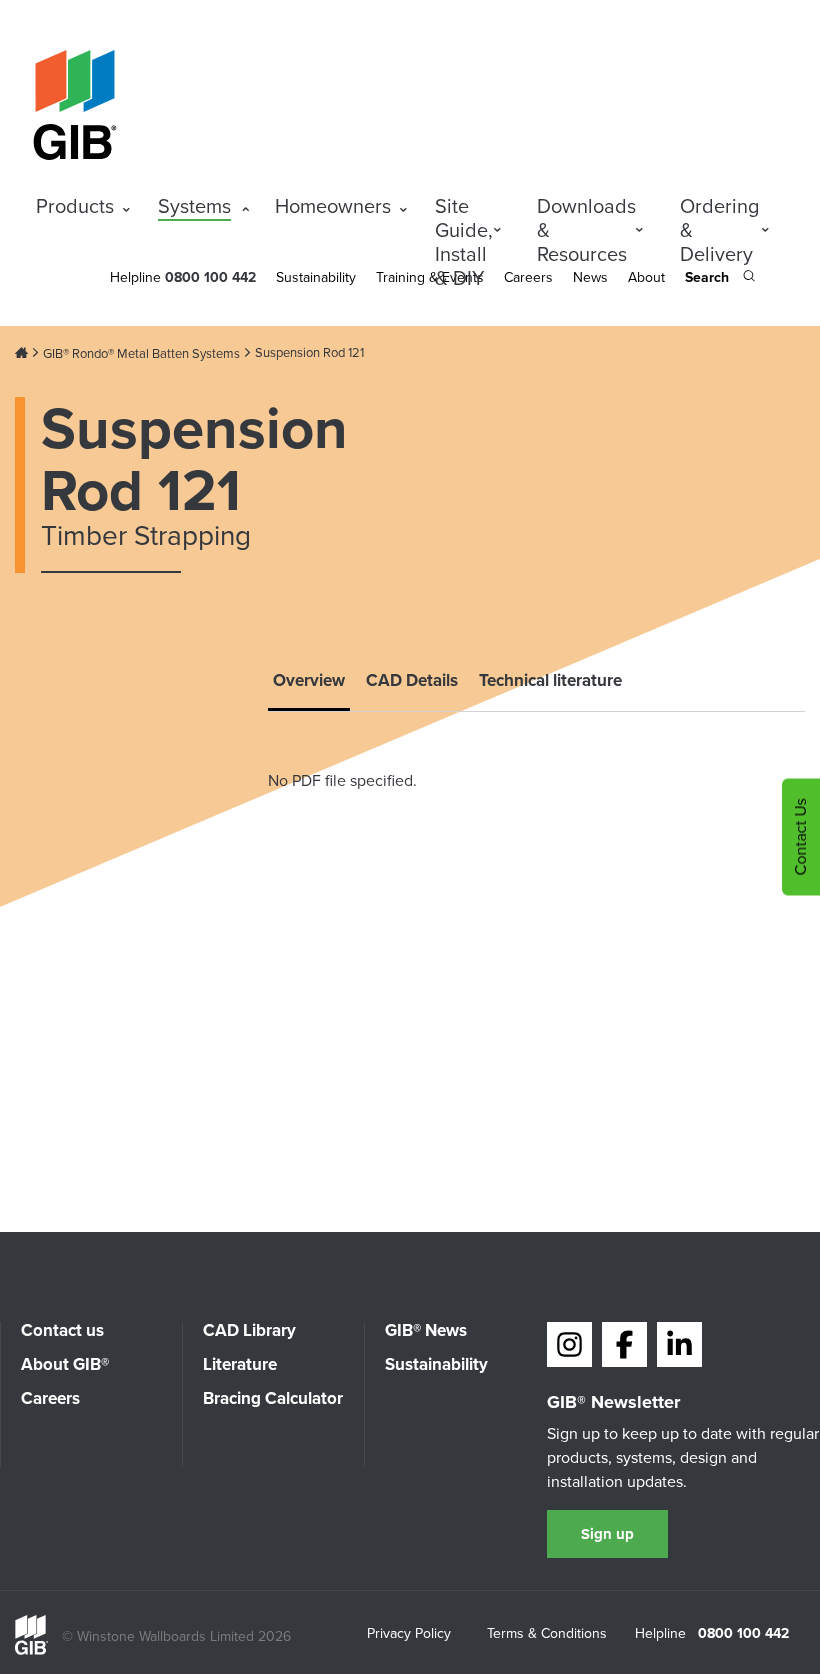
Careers (528, 277)
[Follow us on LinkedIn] (679, 1344)
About (646, 277)
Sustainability (316, 277)
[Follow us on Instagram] (569, 1344)
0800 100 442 (743, 1634)
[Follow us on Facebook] (624, 1344)
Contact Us (800, 837)
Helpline (135, 277)
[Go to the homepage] (31, 1650)
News (590, 277)
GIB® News (426, 1330)
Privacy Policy (409, 1635)
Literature (240, 1364)
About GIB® (65, 1364)
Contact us (62, 1330)
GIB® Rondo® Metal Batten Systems (141, 354)
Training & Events (430, 277)
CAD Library (249, 1330)
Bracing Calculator (273, 1398)
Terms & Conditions (547, 1635)
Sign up (607, 1534)
